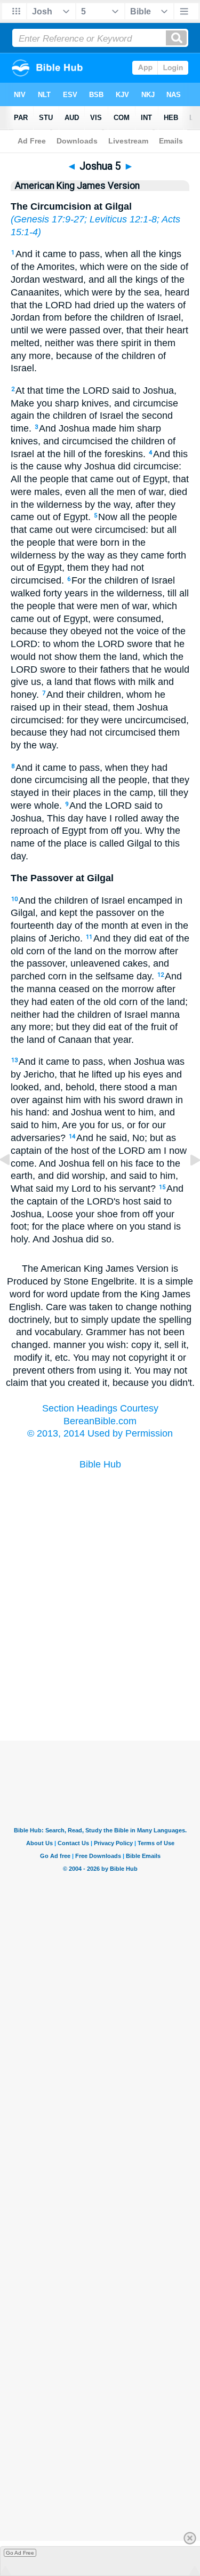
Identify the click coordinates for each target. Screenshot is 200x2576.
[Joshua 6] (187, 1184)
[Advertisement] (100, 1687)
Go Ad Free (20, 2553)
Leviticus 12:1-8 (123, 219)
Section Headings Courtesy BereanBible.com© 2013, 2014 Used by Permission (100, 1421)
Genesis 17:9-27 (49, 219)
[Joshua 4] (13, 1184)
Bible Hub (100, 1464)
